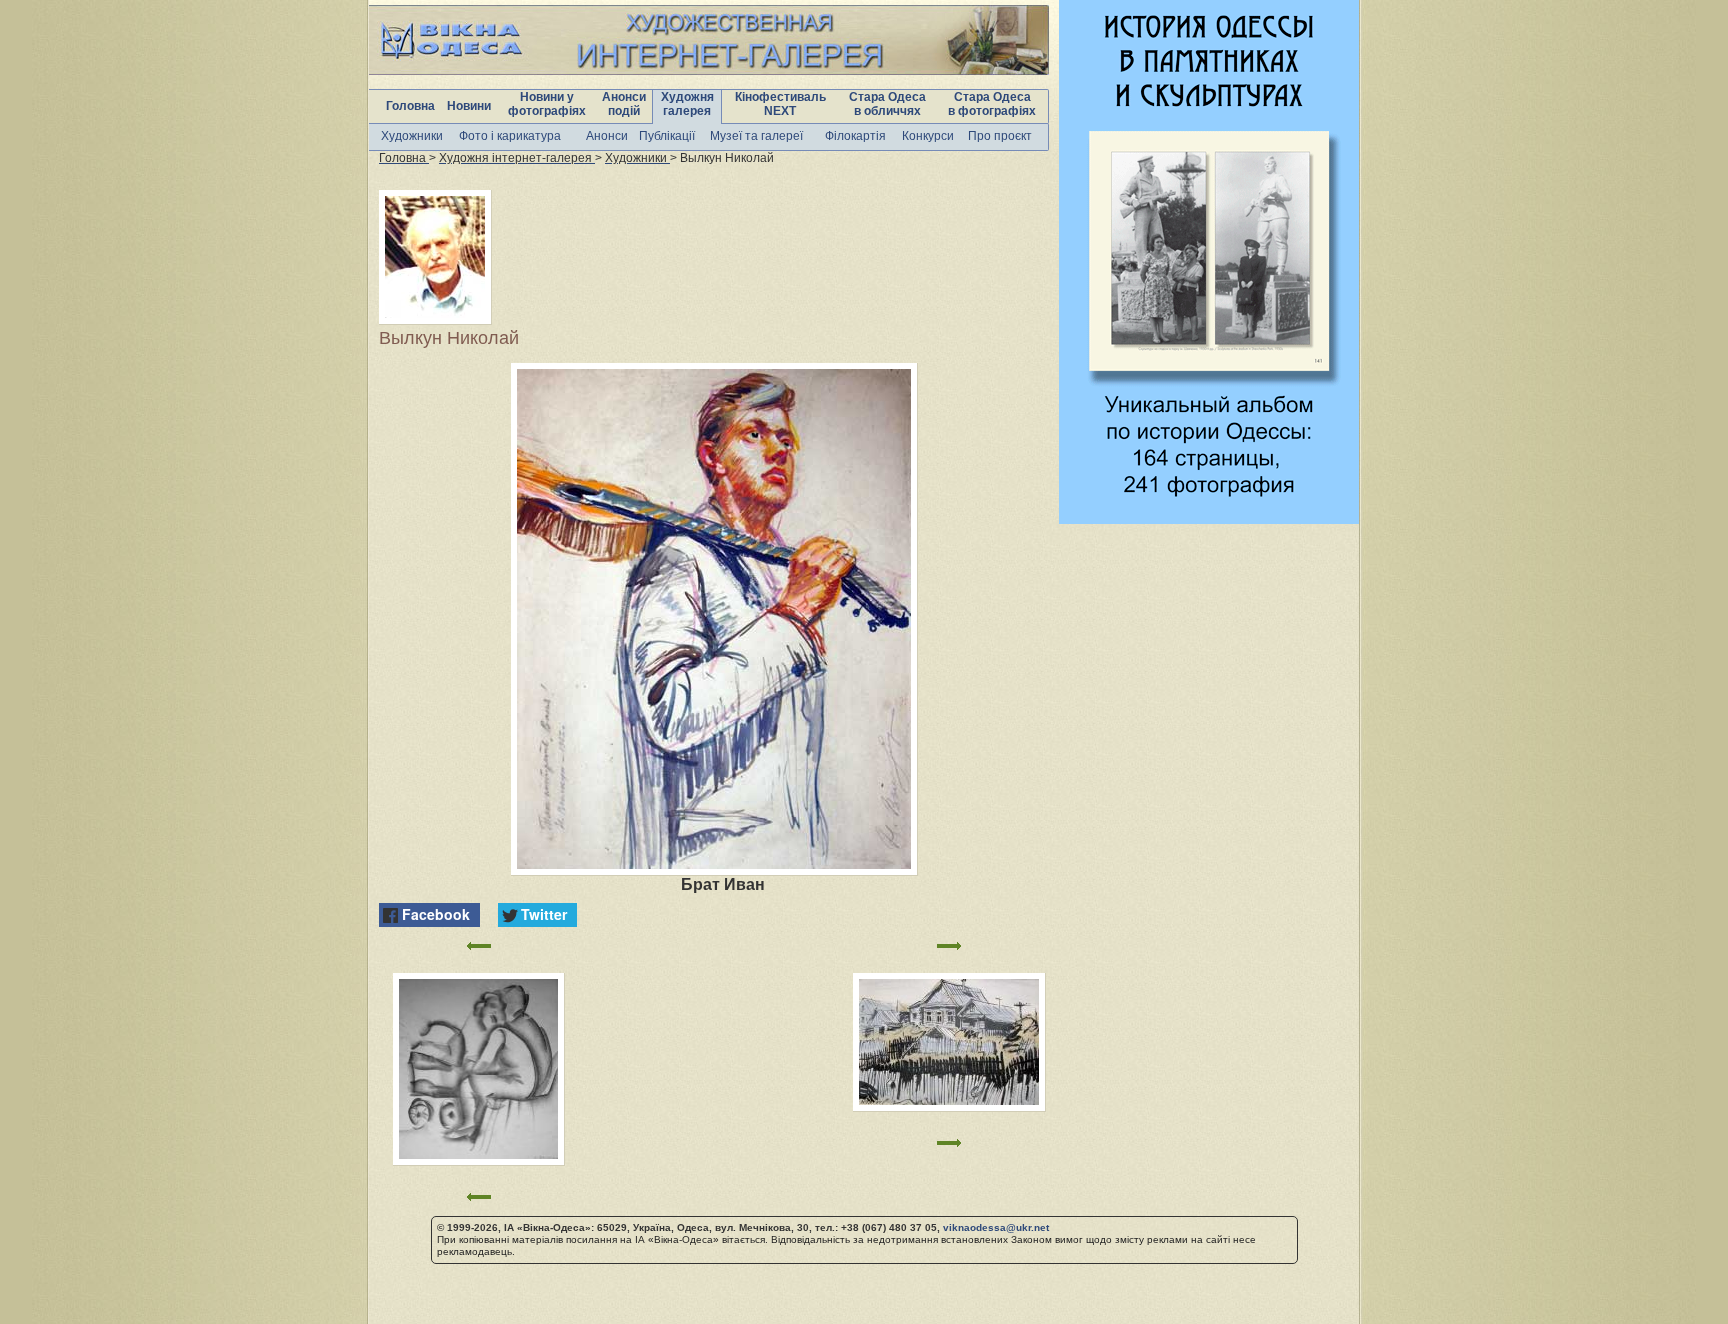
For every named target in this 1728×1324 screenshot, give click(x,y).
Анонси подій (624, 104)
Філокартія (855, 136)
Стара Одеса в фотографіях (992, 104)
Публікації (667, 136)
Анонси (607, 136)
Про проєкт (1000, 136)
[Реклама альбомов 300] (1209, 518)
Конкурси (928, 136)
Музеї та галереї (756, 136)
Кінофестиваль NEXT (780, 104)
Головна (410, 106)
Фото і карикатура (510, 136)
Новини (469, 106)
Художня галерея (687, 104)
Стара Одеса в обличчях (887, 104)
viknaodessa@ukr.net (996, 1227)
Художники (412, 136)
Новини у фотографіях (547, 104)
